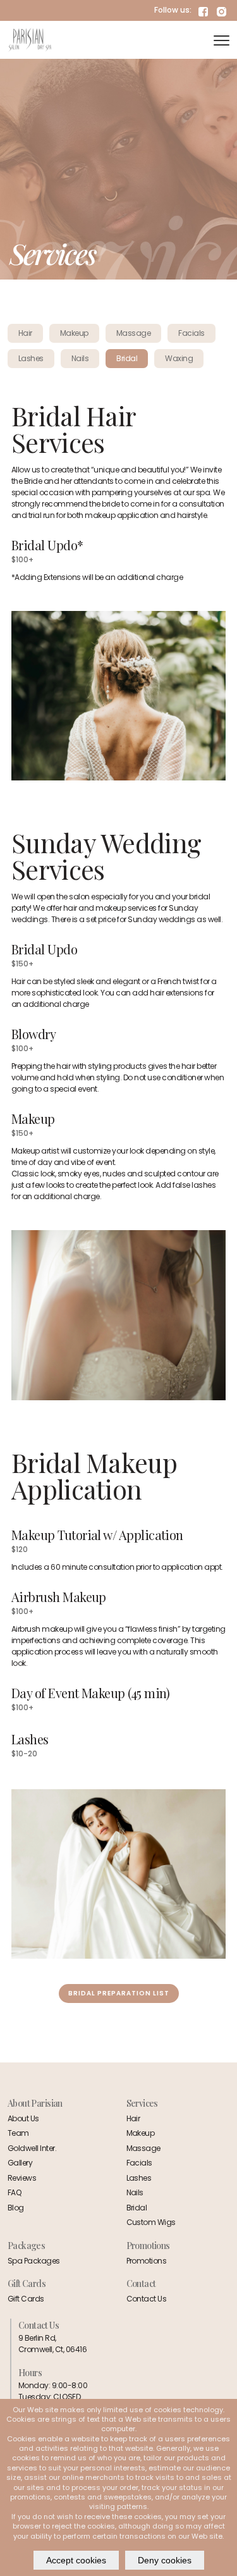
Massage (143, 2148)
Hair (133, 2118)
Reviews (22, 2178)
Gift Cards (26, 2299)
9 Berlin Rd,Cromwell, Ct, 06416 (52, 2344)
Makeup (141, 2133)
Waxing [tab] (179, 358)
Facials (139, 2163)
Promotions (147, 2261)
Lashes (139, 2178)
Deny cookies (165, 2560)
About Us (23, 2118)
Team (18, 2133)
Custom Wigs (151, 2222)
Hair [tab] (25, 333)
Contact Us (147, 2299)
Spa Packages (34, 2261)
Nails (135, 2192)
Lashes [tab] (31, 358)
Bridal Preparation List (119, 1993)
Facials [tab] (191, 333)
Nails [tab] (80, 358)
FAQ (15, 2192)
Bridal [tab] (127, 358)
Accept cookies (76, 2560)
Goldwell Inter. (32, 2148)
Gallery (20, 2163)
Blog (16, 2208)
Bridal (137, 2208)
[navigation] (222, 40)
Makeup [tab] (74, 333)
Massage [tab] (133, 333)
